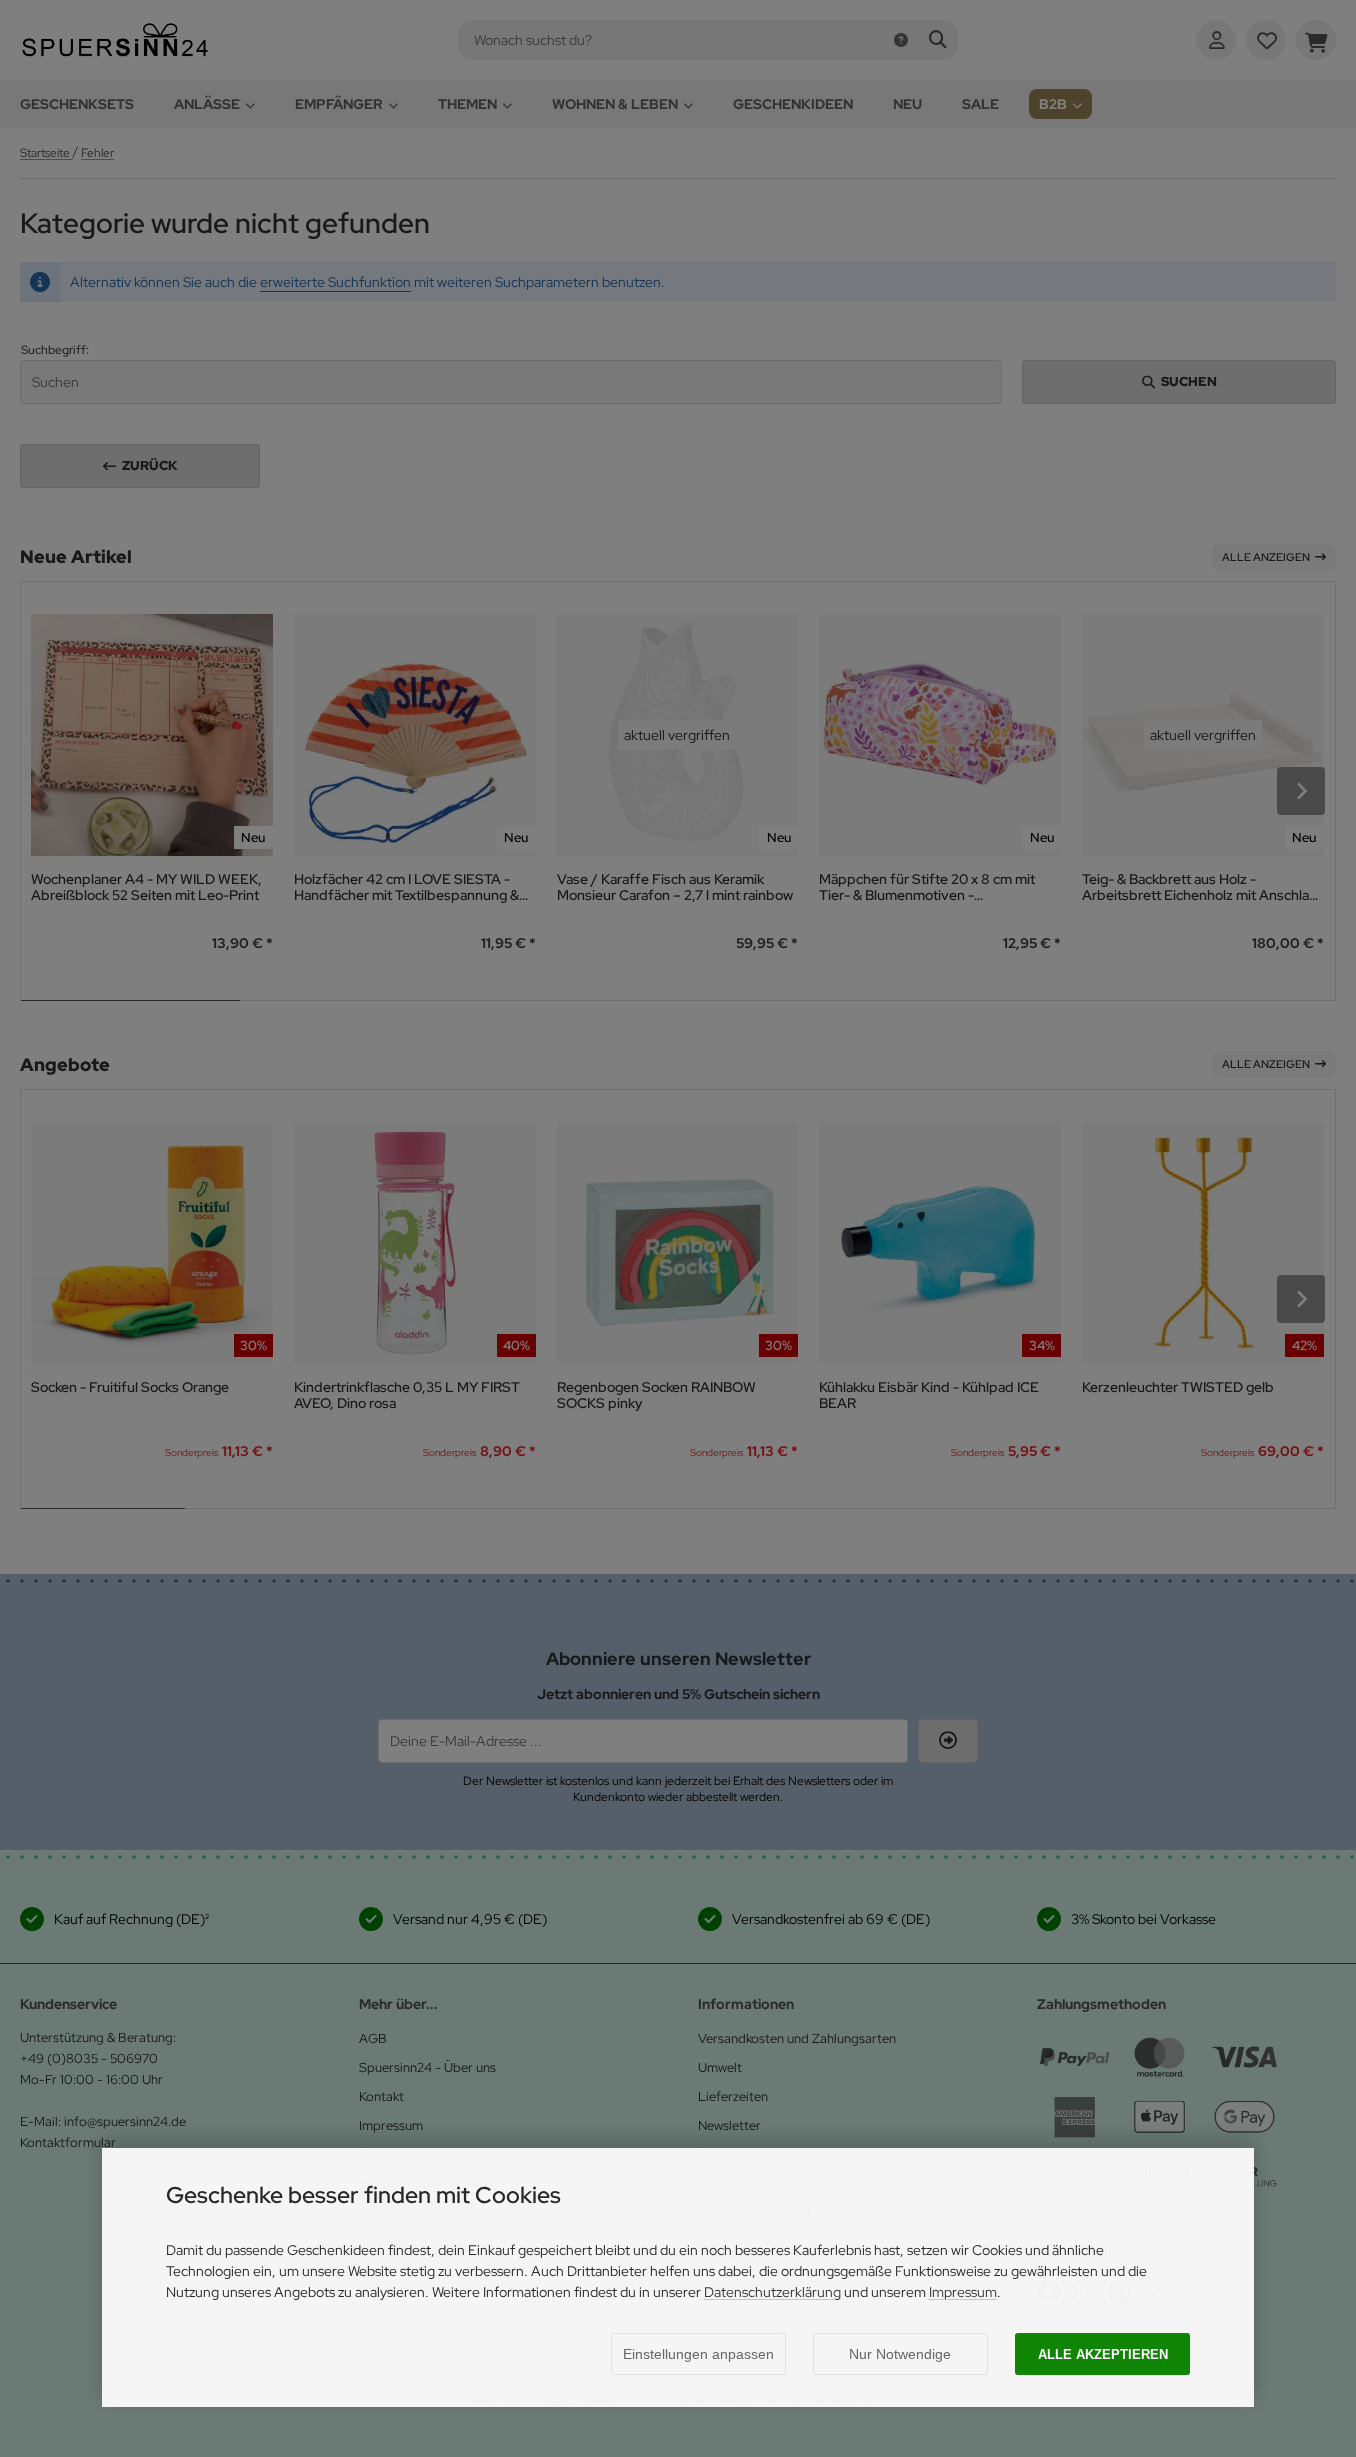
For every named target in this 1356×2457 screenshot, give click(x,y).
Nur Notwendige (900, 2354)
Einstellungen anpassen (698, 2354)
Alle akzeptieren (1103, 2354)
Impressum (963, 2292)
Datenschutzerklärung (772, 2292)
